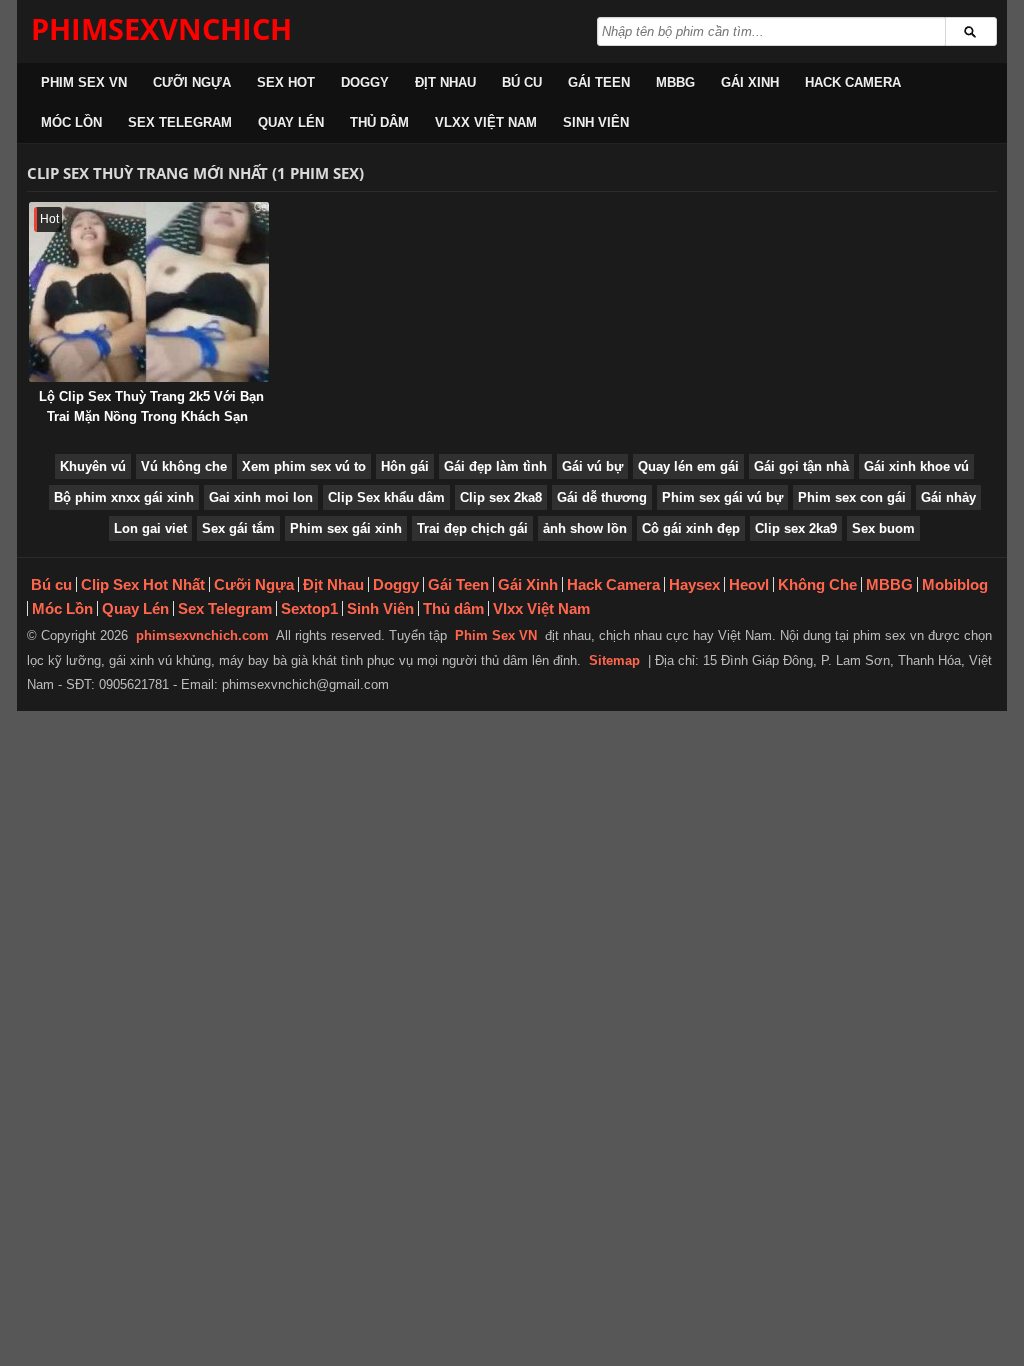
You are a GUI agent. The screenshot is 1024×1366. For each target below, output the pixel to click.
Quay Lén (291, 122)
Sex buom (883, 528)
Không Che (817, 584)
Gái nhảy (948, 497)
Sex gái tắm (238, 528)
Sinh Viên (596, 122)
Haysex (694, 584)
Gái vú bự (592, 466)
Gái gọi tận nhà (801, 466)
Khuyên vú (93, 466)
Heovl (749, 584)
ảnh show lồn (585, 528)
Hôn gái (405, 466)
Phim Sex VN (84, 82)
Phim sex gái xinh (346, 528)
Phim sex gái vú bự (722, 497)
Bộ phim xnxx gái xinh (124, 497)
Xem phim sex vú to (304, 466)
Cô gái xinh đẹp (691, 528)
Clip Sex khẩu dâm (386, 497)
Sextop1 (309, 608)
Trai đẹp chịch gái (472, 528)
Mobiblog (955, 584)
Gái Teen (599, 82)
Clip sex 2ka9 (796, 528)
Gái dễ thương (602, 497)
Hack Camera (853, 82)
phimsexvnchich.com (202, 635)
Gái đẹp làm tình (495, 466)
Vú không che (184, 466)
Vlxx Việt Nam (486, 122)
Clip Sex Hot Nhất (143, 584)
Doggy (365, 82)
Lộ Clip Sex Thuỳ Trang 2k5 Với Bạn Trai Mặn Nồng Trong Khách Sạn (151, 406)
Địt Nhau (445, 82)
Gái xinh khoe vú (916, 466)
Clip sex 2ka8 (501, 497)
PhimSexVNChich (161, 28)
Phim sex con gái (852, 497)
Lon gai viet (150, 528)
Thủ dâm (379, 122)
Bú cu (522, 82)
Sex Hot (286, 82)
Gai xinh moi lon (261, 497)
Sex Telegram (180, 122)
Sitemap (614, 660)
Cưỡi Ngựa (192, 82)
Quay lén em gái (688, 466)
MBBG (675, 82)
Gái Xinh (750, 82)
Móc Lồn (71, 122)
